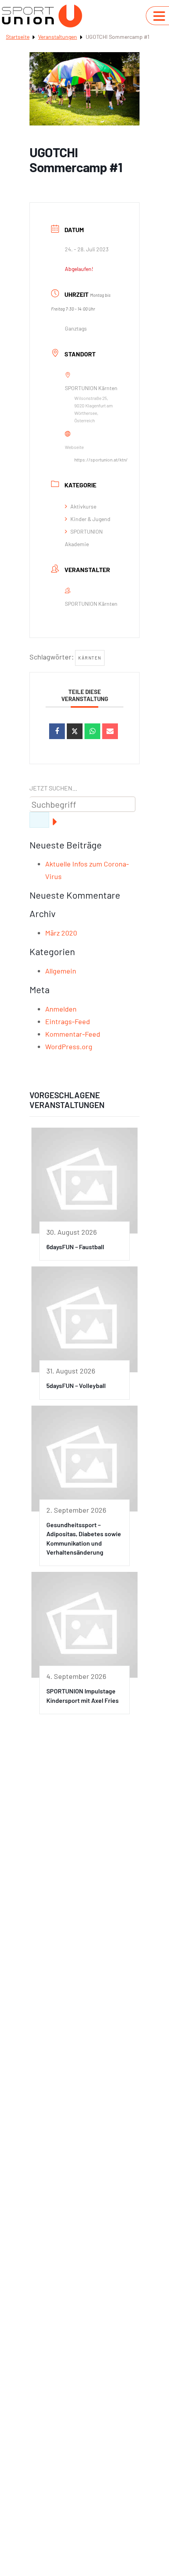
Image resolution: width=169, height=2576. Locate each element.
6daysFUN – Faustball (75, 1247)
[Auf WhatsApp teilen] (92, 731)
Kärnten (90, 658)
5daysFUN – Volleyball (76, 1385)
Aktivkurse (83, 506)
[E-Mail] (110, 731)
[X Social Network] (75, 731)
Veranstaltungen (58, 37)
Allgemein (61, 971)
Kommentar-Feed (73, 1034)
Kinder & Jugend (90, 519)
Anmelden (61, 1009)
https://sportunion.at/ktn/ (101, 460)
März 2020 (61, 933)
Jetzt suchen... (53, 788)
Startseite (18, 37)
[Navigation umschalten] (159, 16)
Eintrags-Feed (68, 1021)
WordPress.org (69, 1046)
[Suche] (39, 820)
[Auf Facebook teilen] (57, 731)
